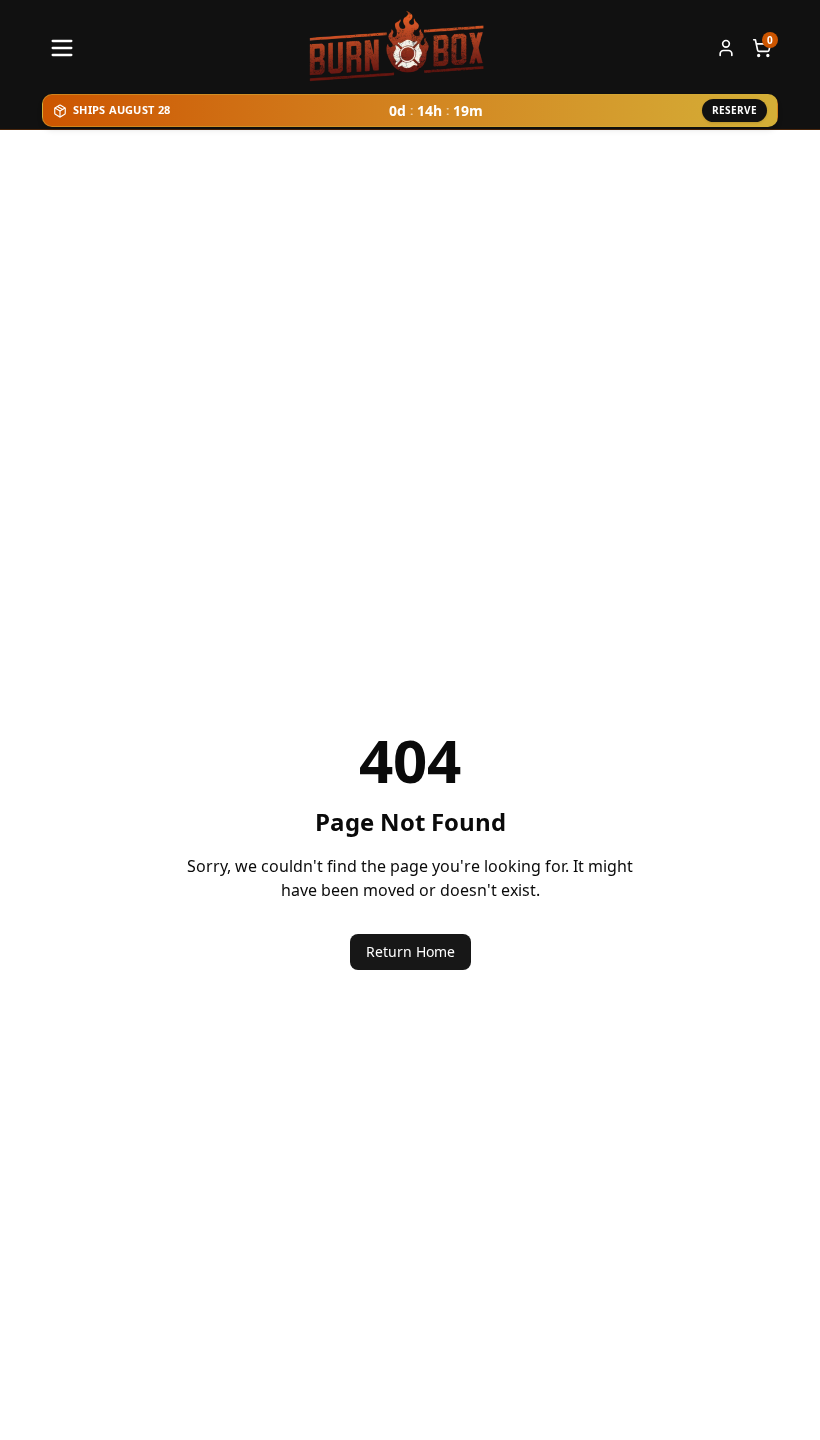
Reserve (734, 110)
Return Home (410, 951)
